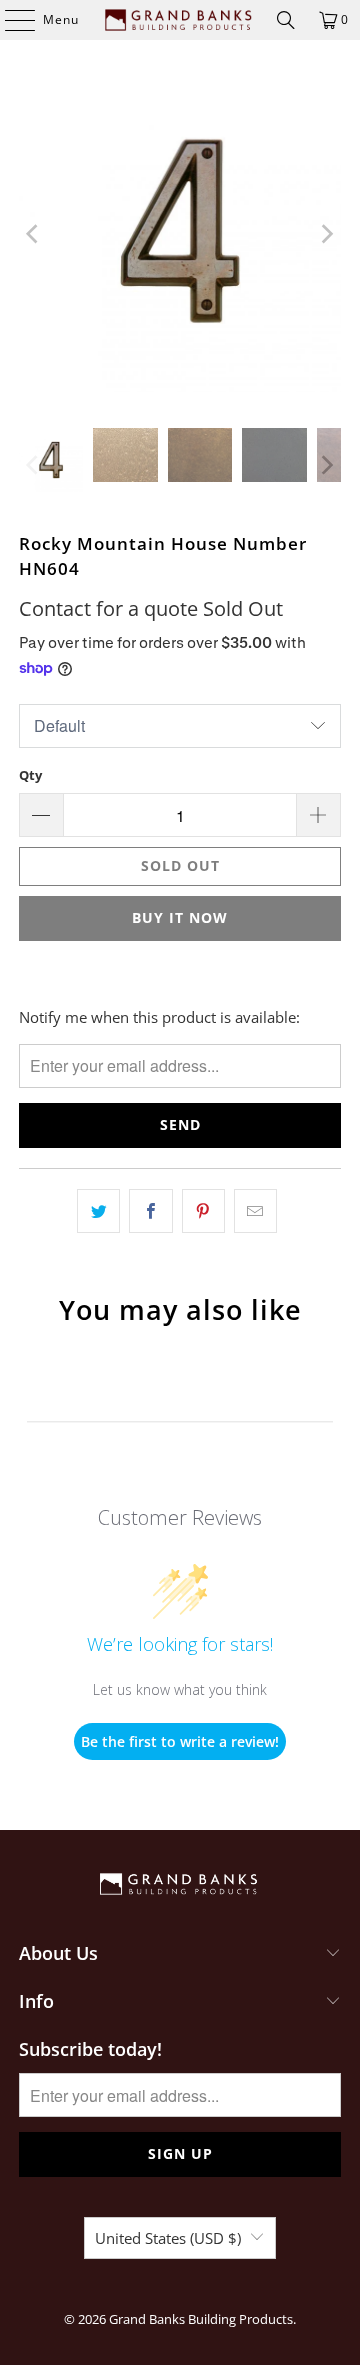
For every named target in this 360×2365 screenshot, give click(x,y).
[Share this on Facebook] (150, 1211)
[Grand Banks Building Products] (180, 20)
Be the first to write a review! (180, 1741)
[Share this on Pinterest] (203, 1211)
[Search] (286, 20)
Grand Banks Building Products (201, 2319)
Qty (30, 775)
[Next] (326, 234)
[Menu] (10, 20)
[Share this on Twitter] (98, 1211)
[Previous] (34, 234)
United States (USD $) (168, 2238)
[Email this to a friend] (255, 1211)
